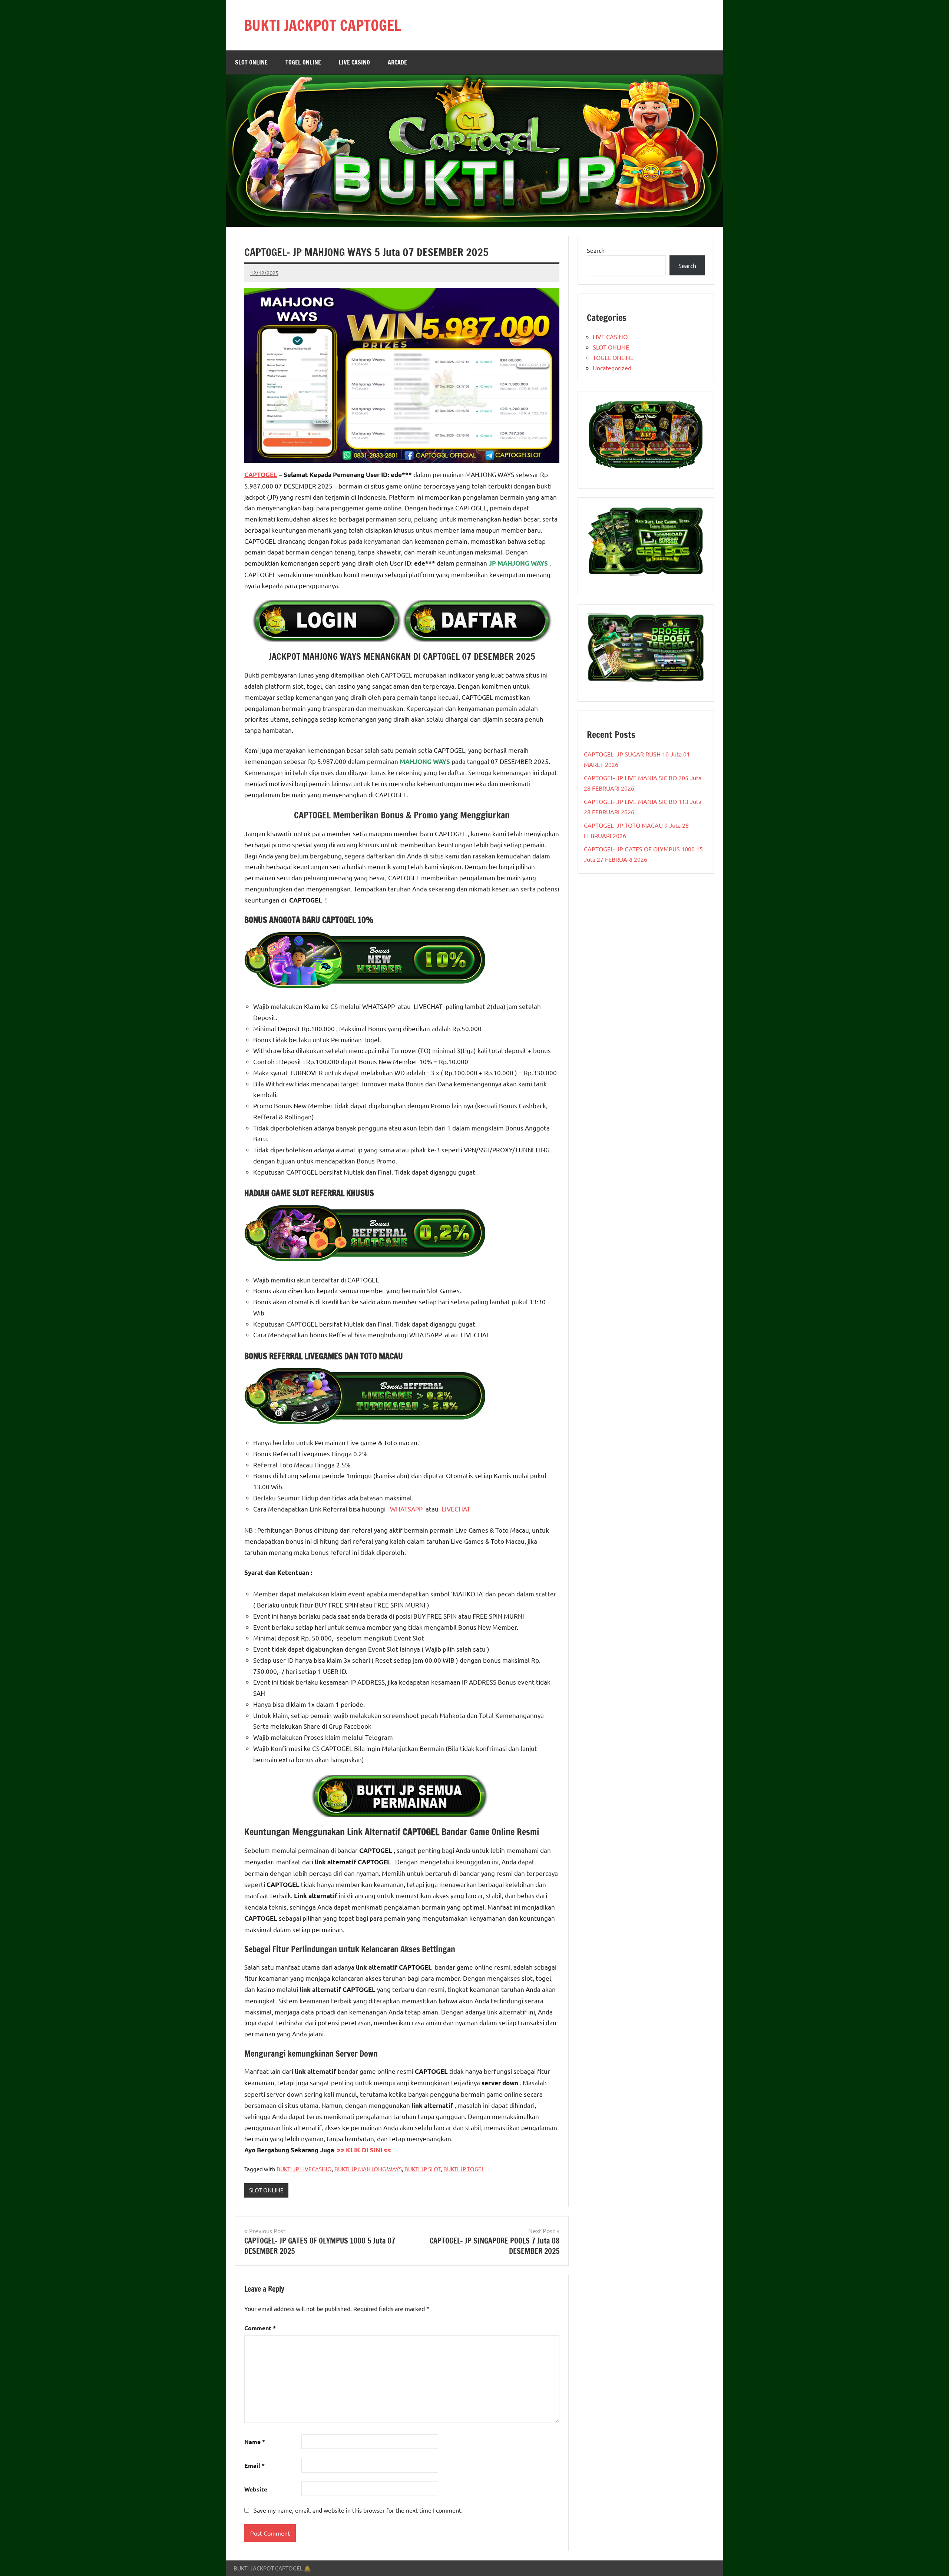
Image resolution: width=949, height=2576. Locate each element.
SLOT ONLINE (251, 62)
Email (254, 2465)
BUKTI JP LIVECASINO (304, 2169)
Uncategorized (612, 368)
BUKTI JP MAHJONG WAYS (368, 2169)
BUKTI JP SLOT (423, 2169)
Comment (260, 2328)
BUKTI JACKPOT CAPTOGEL (323, 25)
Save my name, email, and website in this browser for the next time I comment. (358, 2510)
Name (255, 2442)
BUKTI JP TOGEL (464, 2169)
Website (256, 2489)
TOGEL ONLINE (303, 62)
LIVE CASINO (354, 62)
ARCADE (397, 62)
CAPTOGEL (261, 475)
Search (596, 250)
